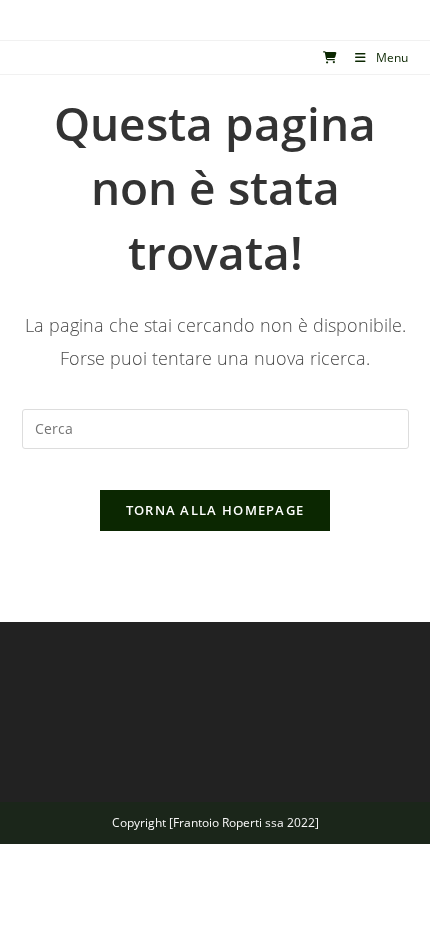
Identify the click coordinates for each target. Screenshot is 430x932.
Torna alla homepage (215, 510)
